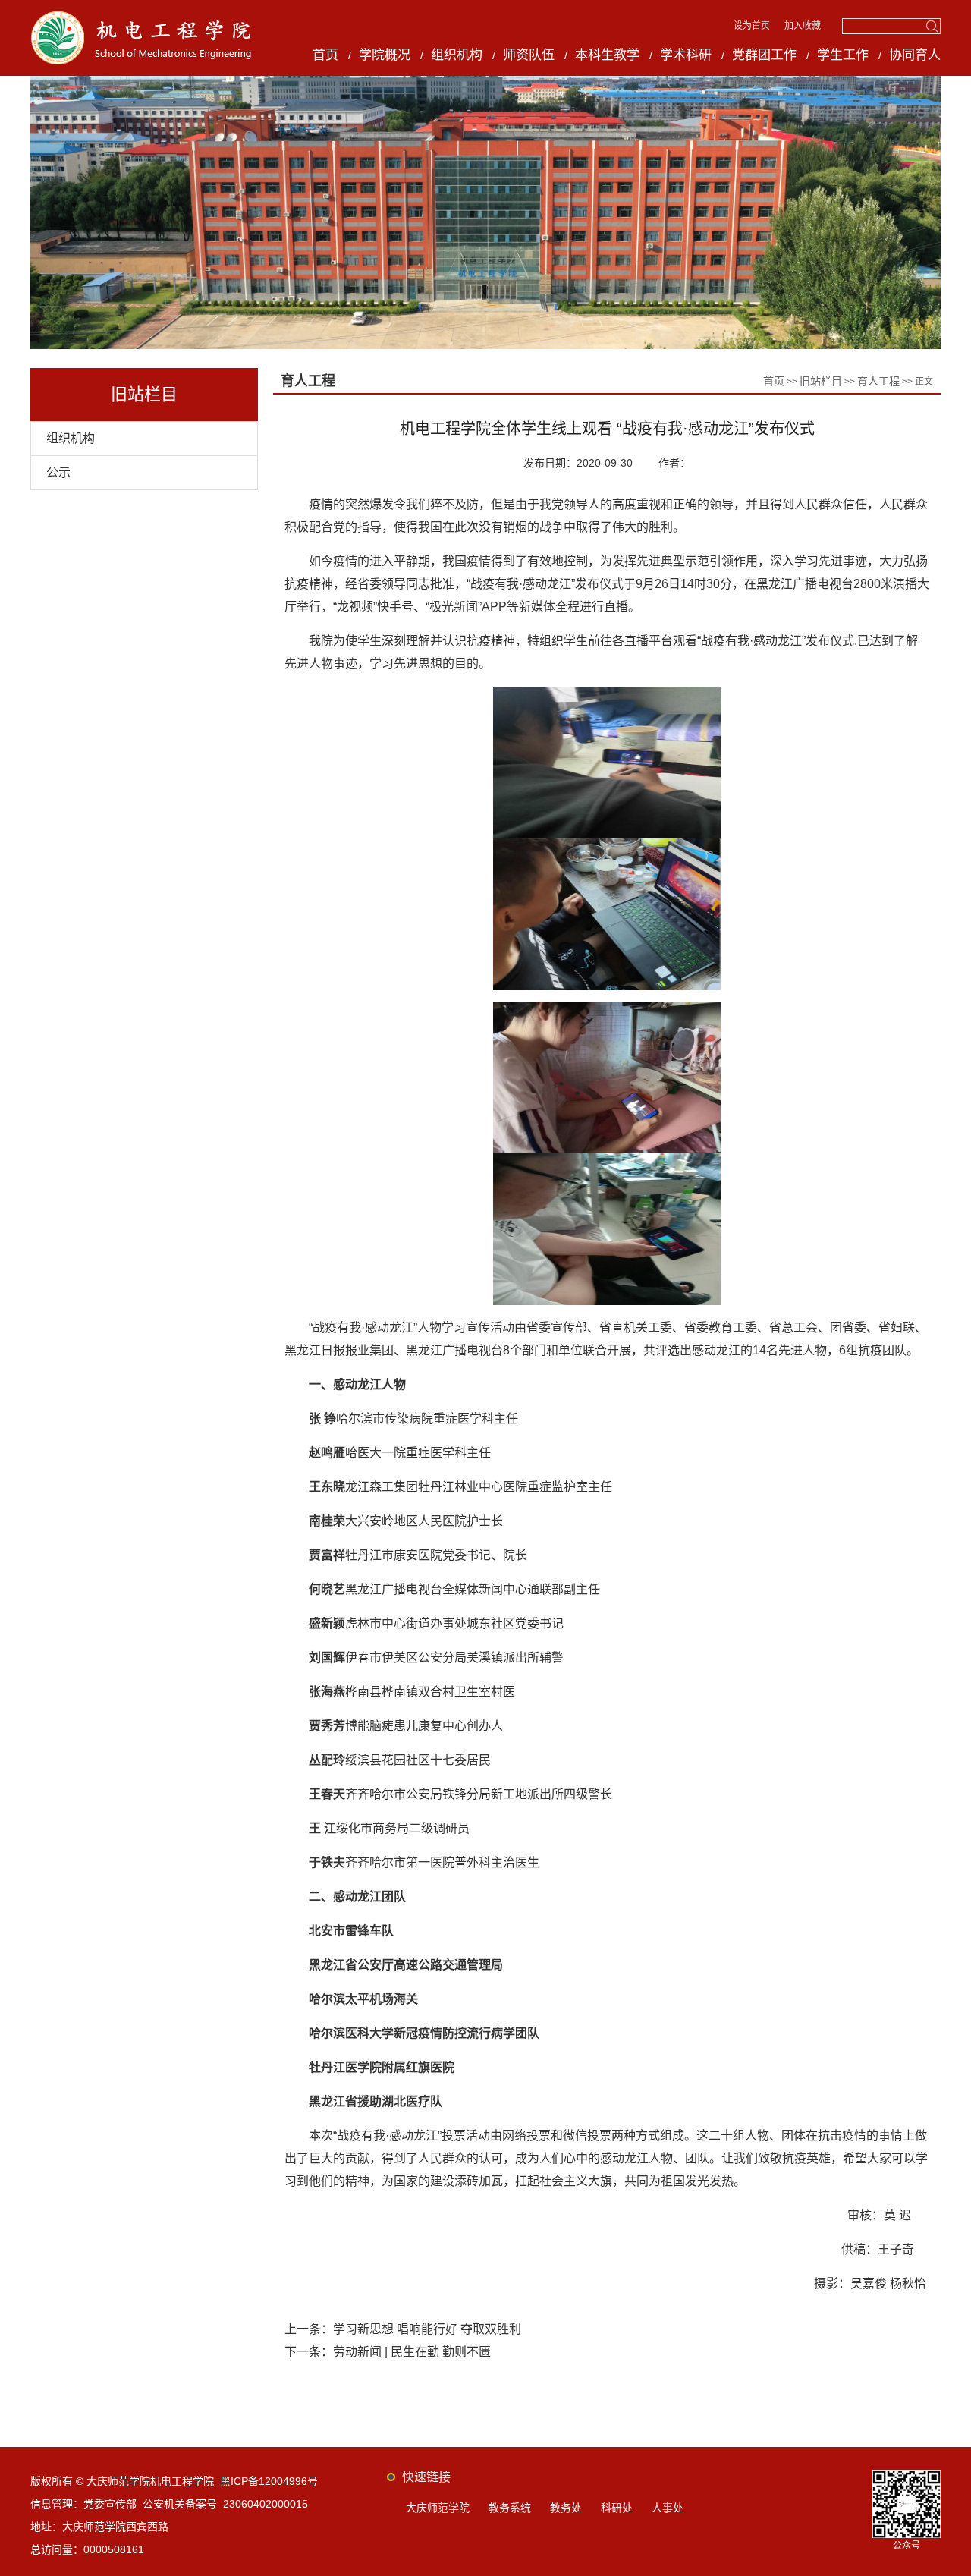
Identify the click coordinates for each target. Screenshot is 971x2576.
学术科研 (686, 55)
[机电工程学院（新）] (142, 16)
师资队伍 (529, 55)
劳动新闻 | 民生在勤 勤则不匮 (412, 2352)
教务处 (566, 2508)
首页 (325, 55)
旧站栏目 (821, 381)
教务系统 (510, 2508)
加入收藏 (803, 26)
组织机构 (457, 55)
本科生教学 (607, 55)
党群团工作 (764, 55)
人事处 (668, 2508)
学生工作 (843, 55)
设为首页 (753, 26)
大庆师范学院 (438, 2508)
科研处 (617, 2508)
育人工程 (878, 381)
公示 (58, 472)
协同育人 (915, 55)
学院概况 (385, 55)
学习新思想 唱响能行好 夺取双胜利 (427, 2329)
